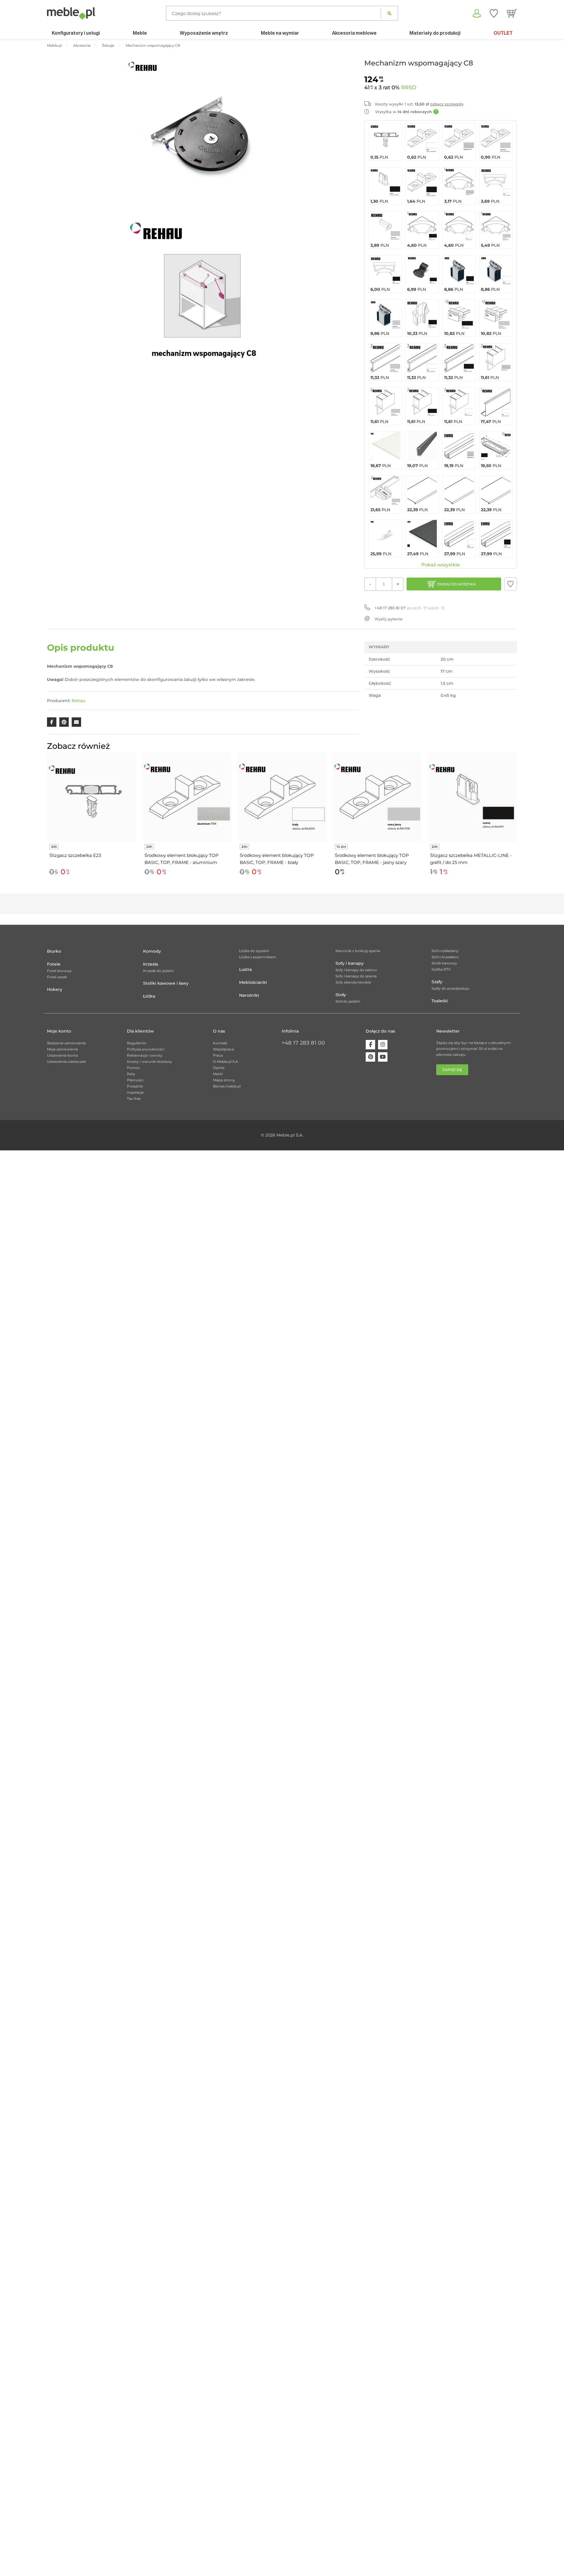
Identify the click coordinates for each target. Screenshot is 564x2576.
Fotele (54, 964)
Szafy (437, 982)
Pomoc (134, 1068)
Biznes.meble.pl (227, 1086)
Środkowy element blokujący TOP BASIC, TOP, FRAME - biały (277, 859)
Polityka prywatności (146, 1049)
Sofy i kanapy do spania (356, 976)
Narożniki (249, 995)
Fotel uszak (57, 977)
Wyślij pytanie (388, 619)
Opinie (219, 1068)
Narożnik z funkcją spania (358, 951)
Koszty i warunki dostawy (150, 1062)
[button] (511, 584)
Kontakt (220, 1043)
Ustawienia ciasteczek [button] (66, 1062)
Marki (218, 1074)
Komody (152, 951)
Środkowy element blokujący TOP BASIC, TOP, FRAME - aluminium (182, 859)
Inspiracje (135, 1092)
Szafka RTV (441, 969)
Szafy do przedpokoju (450, 988)
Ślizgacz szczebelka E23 (75, 855)
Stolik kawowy (444, 963)
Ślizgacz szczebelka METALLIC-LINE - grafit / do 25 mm (471, 859)
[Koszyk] (512, 13)
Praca (218, 1055)
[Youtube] (383, 1057)
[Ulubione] (494, 13)
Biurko (54, 951)
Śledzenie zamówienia (66, 1043)
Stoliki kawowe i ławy (166, 983)
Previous (46, 821)
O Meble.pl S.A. (226, 1062)
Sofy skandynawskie (353, 982)
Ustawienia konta (62, 1055)
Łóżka (149, 996)
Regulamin (137, 1043)
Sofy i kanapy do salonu (356, 970)
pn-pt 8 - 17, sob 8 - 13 (409, 608)
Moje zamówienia (62, 1049)
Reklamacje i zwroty (145, 1055)
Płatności (135, 1080)
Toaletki (440, 1001)
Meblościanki (253, 982)
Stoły (341, 995)
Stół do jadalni (348, 1001)
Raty (131, 1074)
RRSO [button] (409, 88)
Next (518, 821)
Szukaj (389, 13)
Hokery (55, 989)
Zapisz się (452, 1070)
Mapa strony (224, 1080)
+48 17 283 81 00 (303, 1043)
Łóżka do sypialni (254, 951)
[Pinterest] (370, 1057)
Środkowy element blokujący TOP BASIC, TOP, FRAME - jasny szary (372, 859)
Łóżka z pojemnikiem (258, 957)
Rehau (78, 701)
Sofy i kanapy (350, 963)
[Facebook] (370, 1045)
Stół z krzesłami (445, 957)
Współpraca (223, 1049)
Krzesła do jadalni (158, 971)
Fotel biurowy (59, 971)
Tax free (134, 1099)
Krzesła (151, 964)
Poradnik (135, 1086)
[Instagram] (383, 1045)
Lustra (245, 969)
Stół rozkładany (445, 951)
